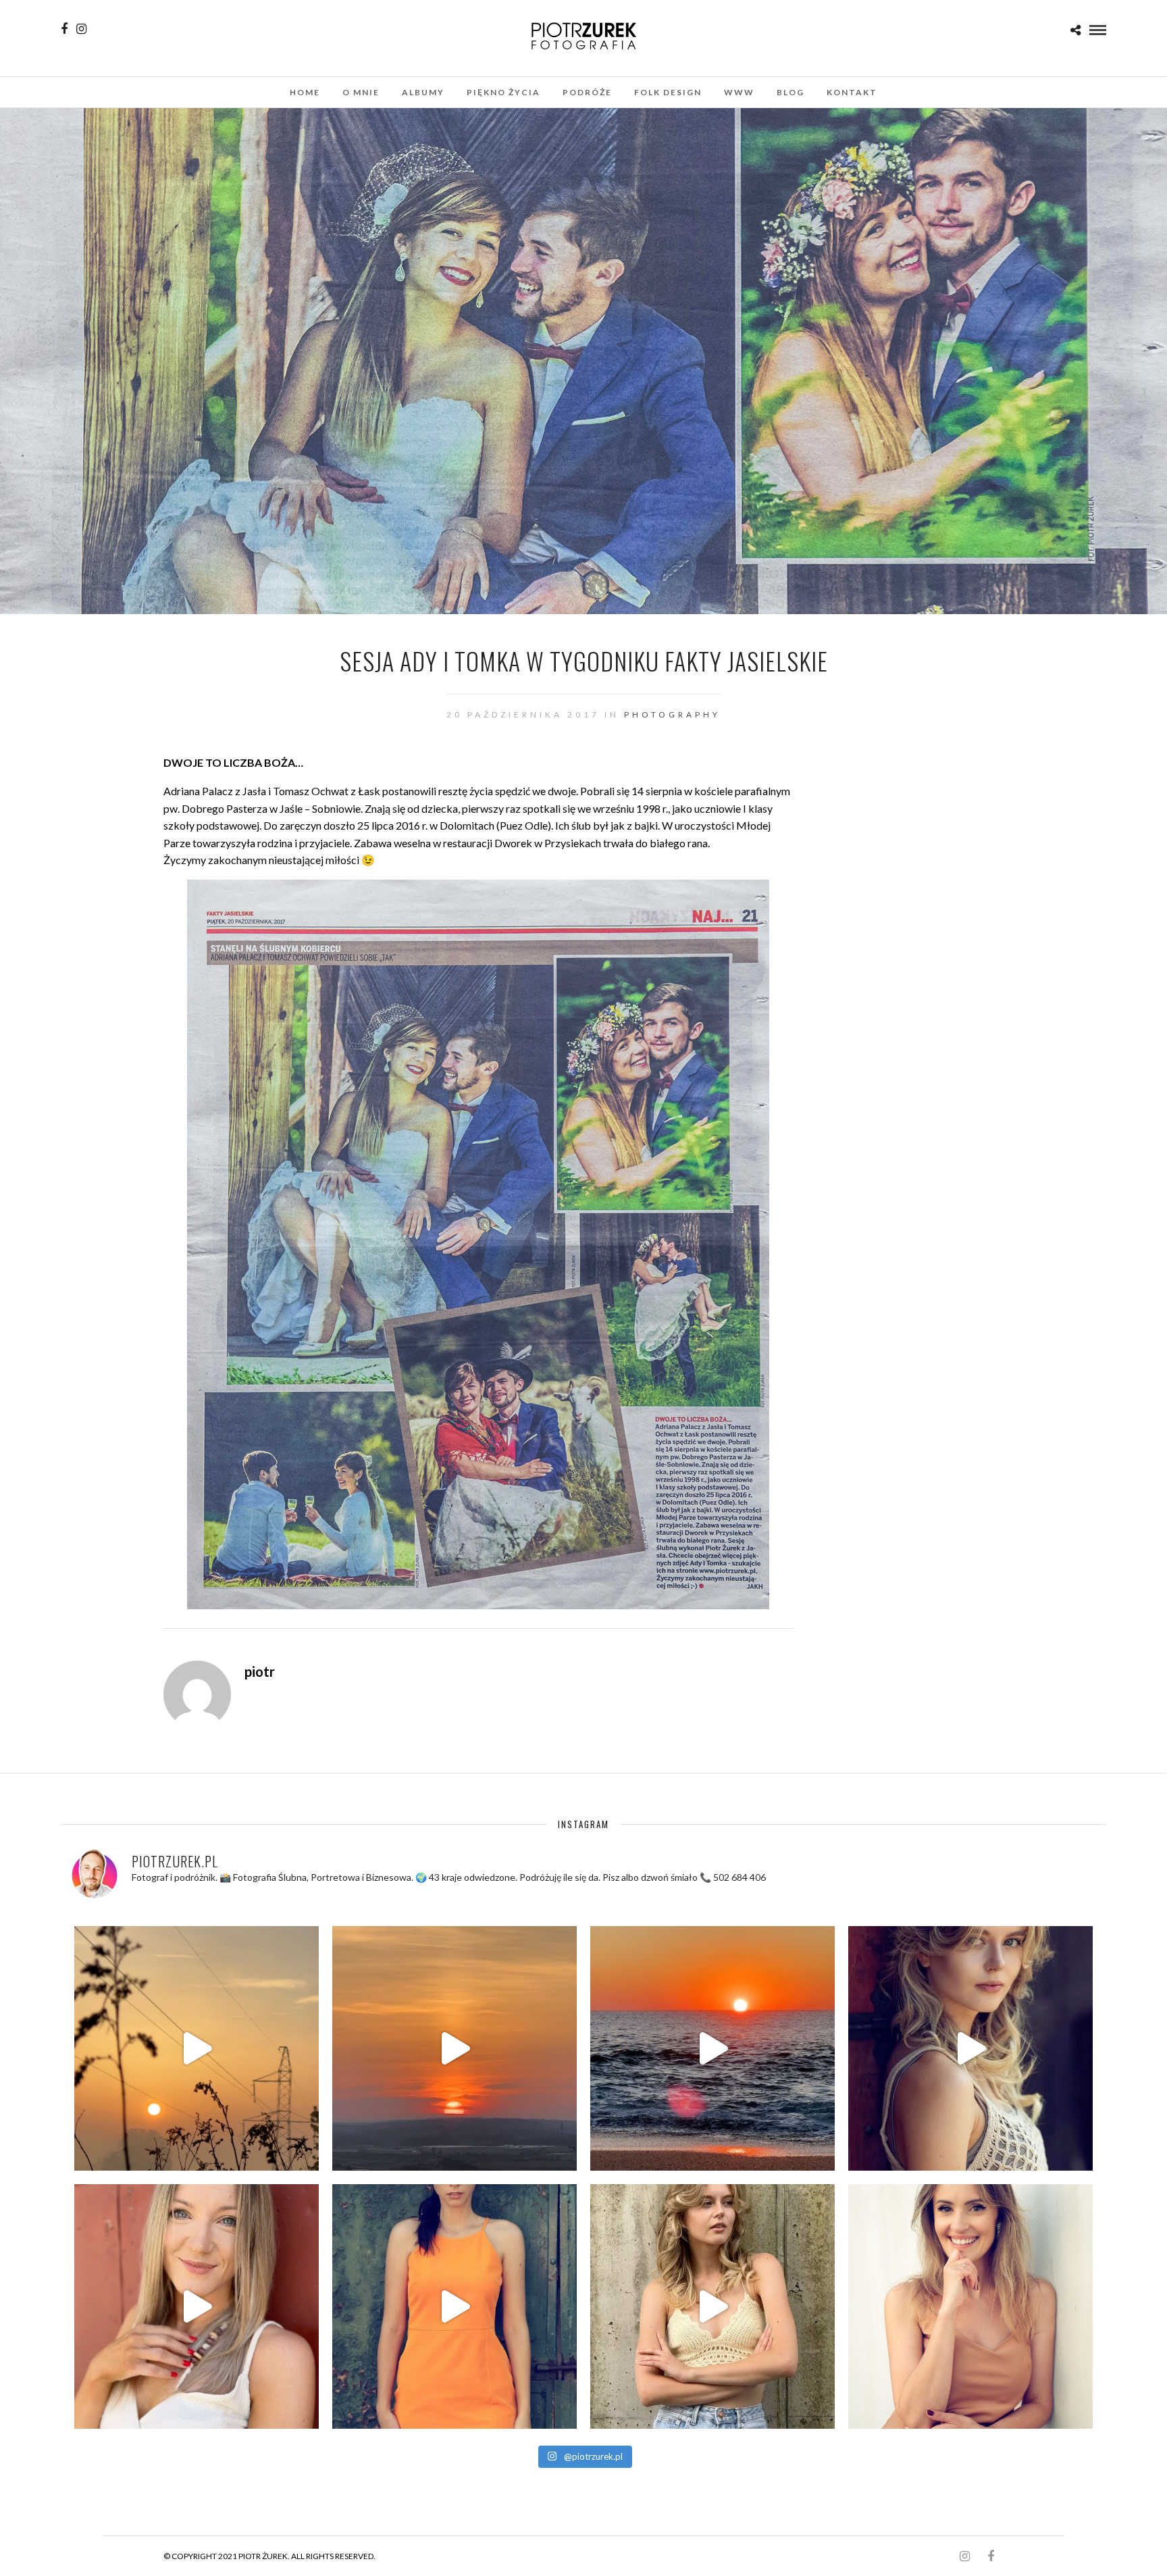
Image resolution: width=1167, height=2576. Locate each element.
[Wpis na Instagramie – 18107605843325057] (712, 2048)
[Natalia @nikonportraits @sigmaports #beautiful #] (455, 2306)
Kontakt (852, 92)
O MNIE (361, 92)
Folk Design (668, 92)
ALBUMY (423, 92)
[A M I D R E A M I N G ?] (455, 2048)
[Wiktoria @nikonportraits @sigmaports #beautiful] (970, 2048)
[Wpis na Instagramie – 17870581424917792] (197, 2306)
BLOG (790, 92)
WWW (739, 92)
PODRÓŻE (587, 92)
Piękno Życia (503, 92)
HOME (305, 92)
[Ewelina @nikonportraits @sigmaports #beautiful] (970, 2306)
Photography (672, 714)
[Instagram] (81, 29)
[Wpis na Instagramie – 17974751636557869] (197, 2048)
